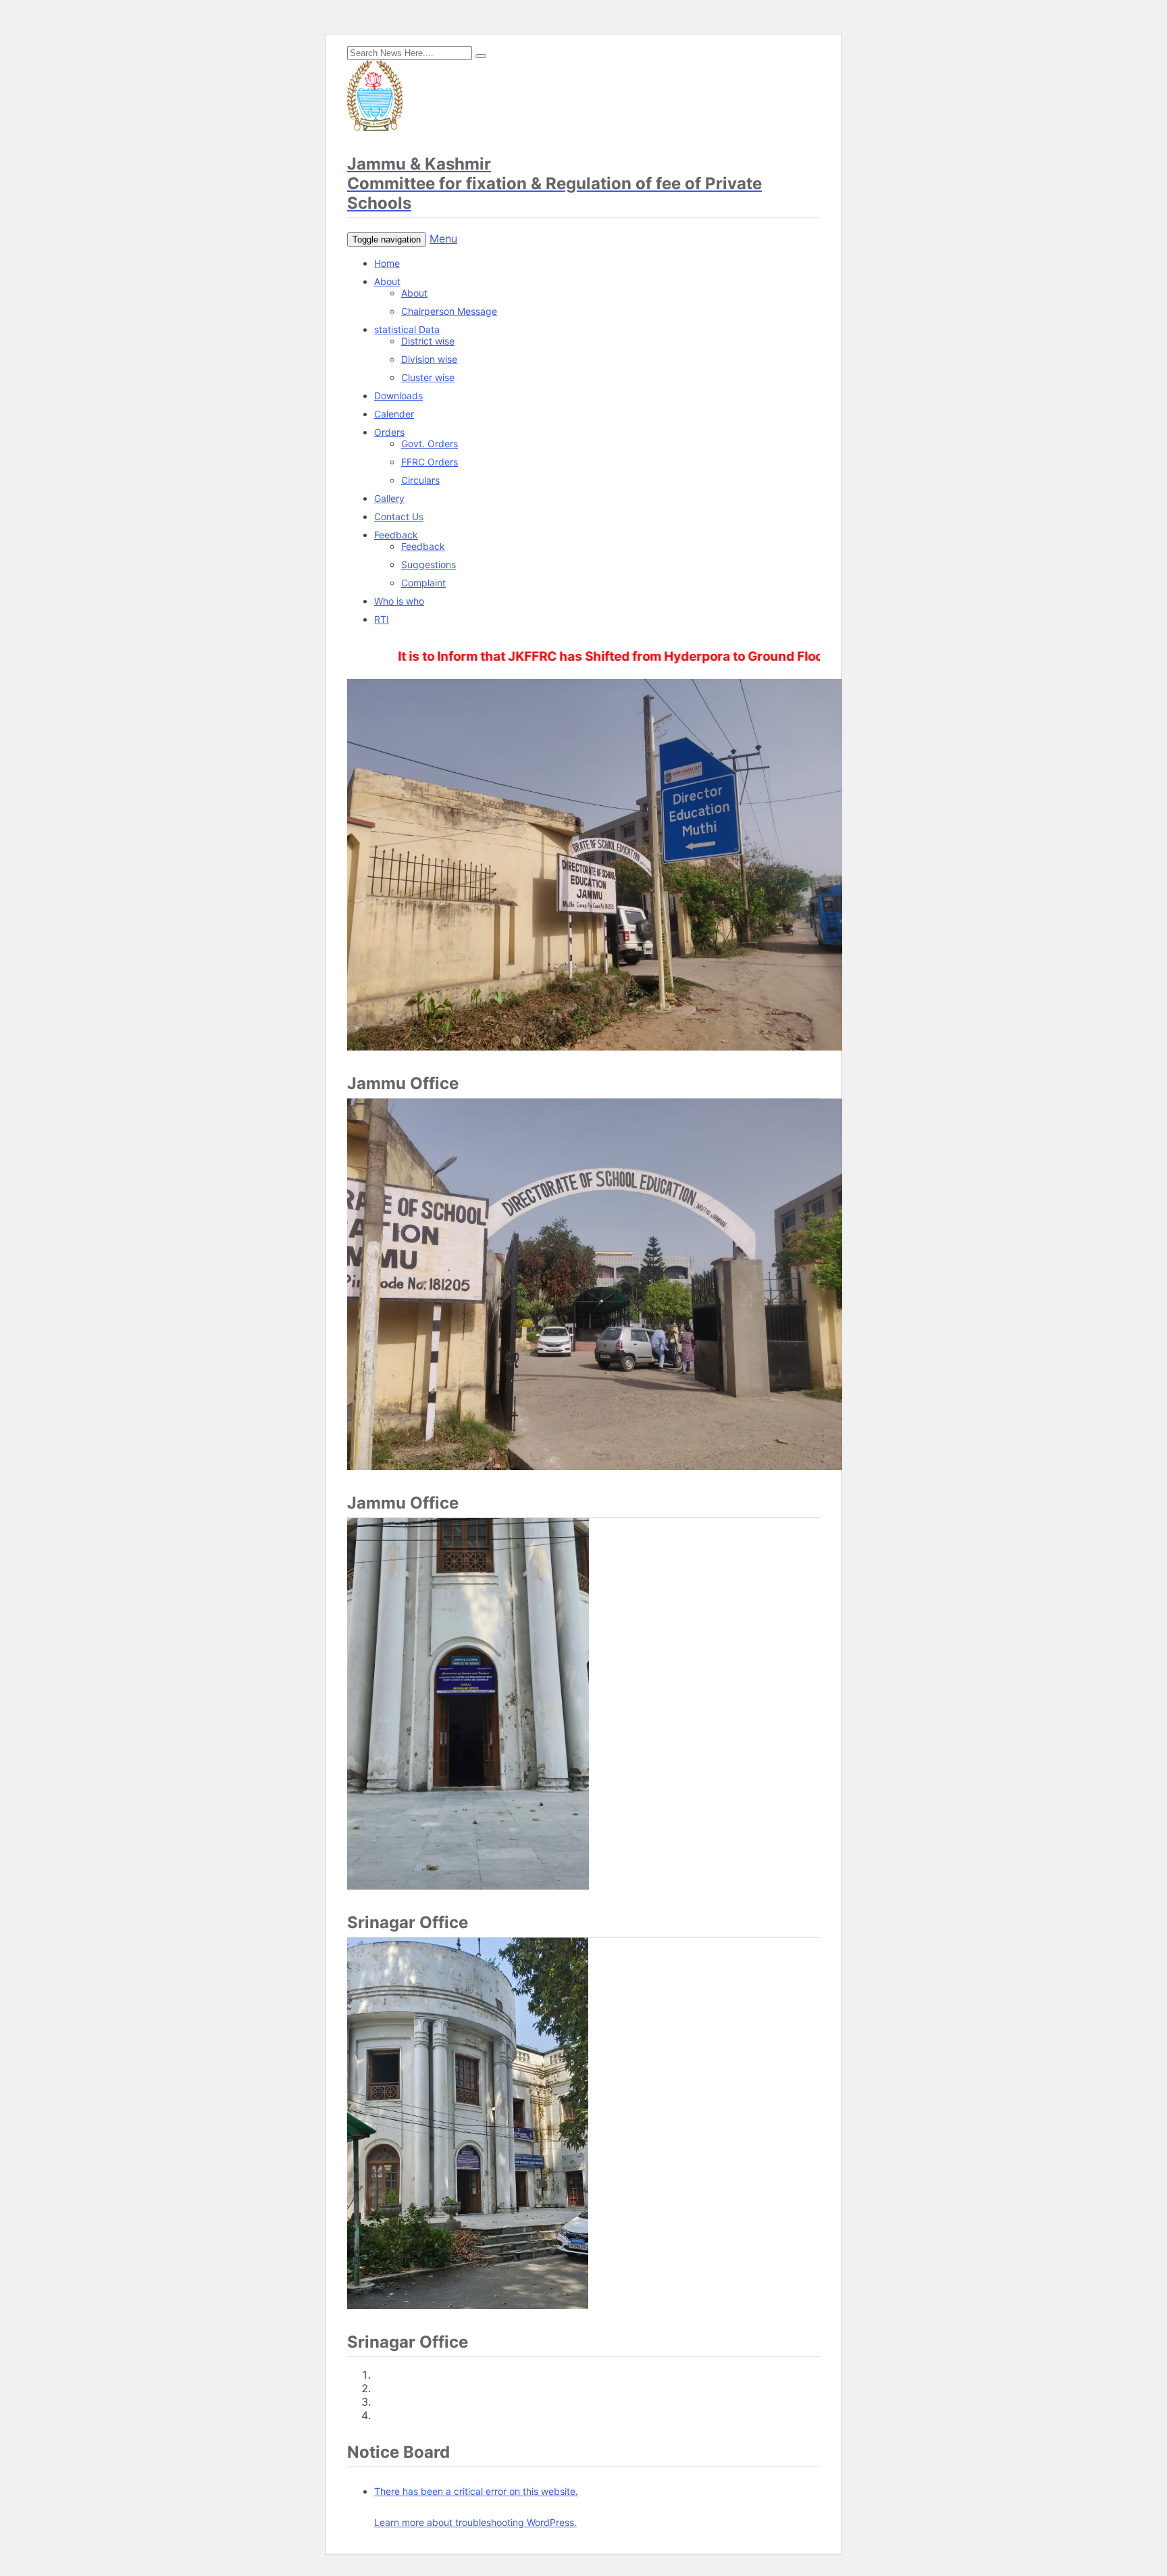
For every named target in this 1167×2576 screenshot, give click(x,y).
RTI (382, 619)
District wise (428, 341)
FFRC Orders (430, 462)
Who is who (399, 601)
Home (387, 263)
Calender (394, 414)
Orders (389, 432)
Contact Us (399, 516)
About (387, 281)
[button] (481, 56)
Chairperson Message (449, 311)
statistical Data (407, 329)
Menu (443, 238)
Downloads (398, 396)
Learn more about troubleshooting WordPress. (475, 2522)
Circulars (420, 480)
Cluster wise (428, 377)
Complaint (423, 583)
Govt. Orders (430, 444)
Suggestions (429, 564)
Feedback (396, 535)
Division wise (429, 359)
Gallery (389, 498)
